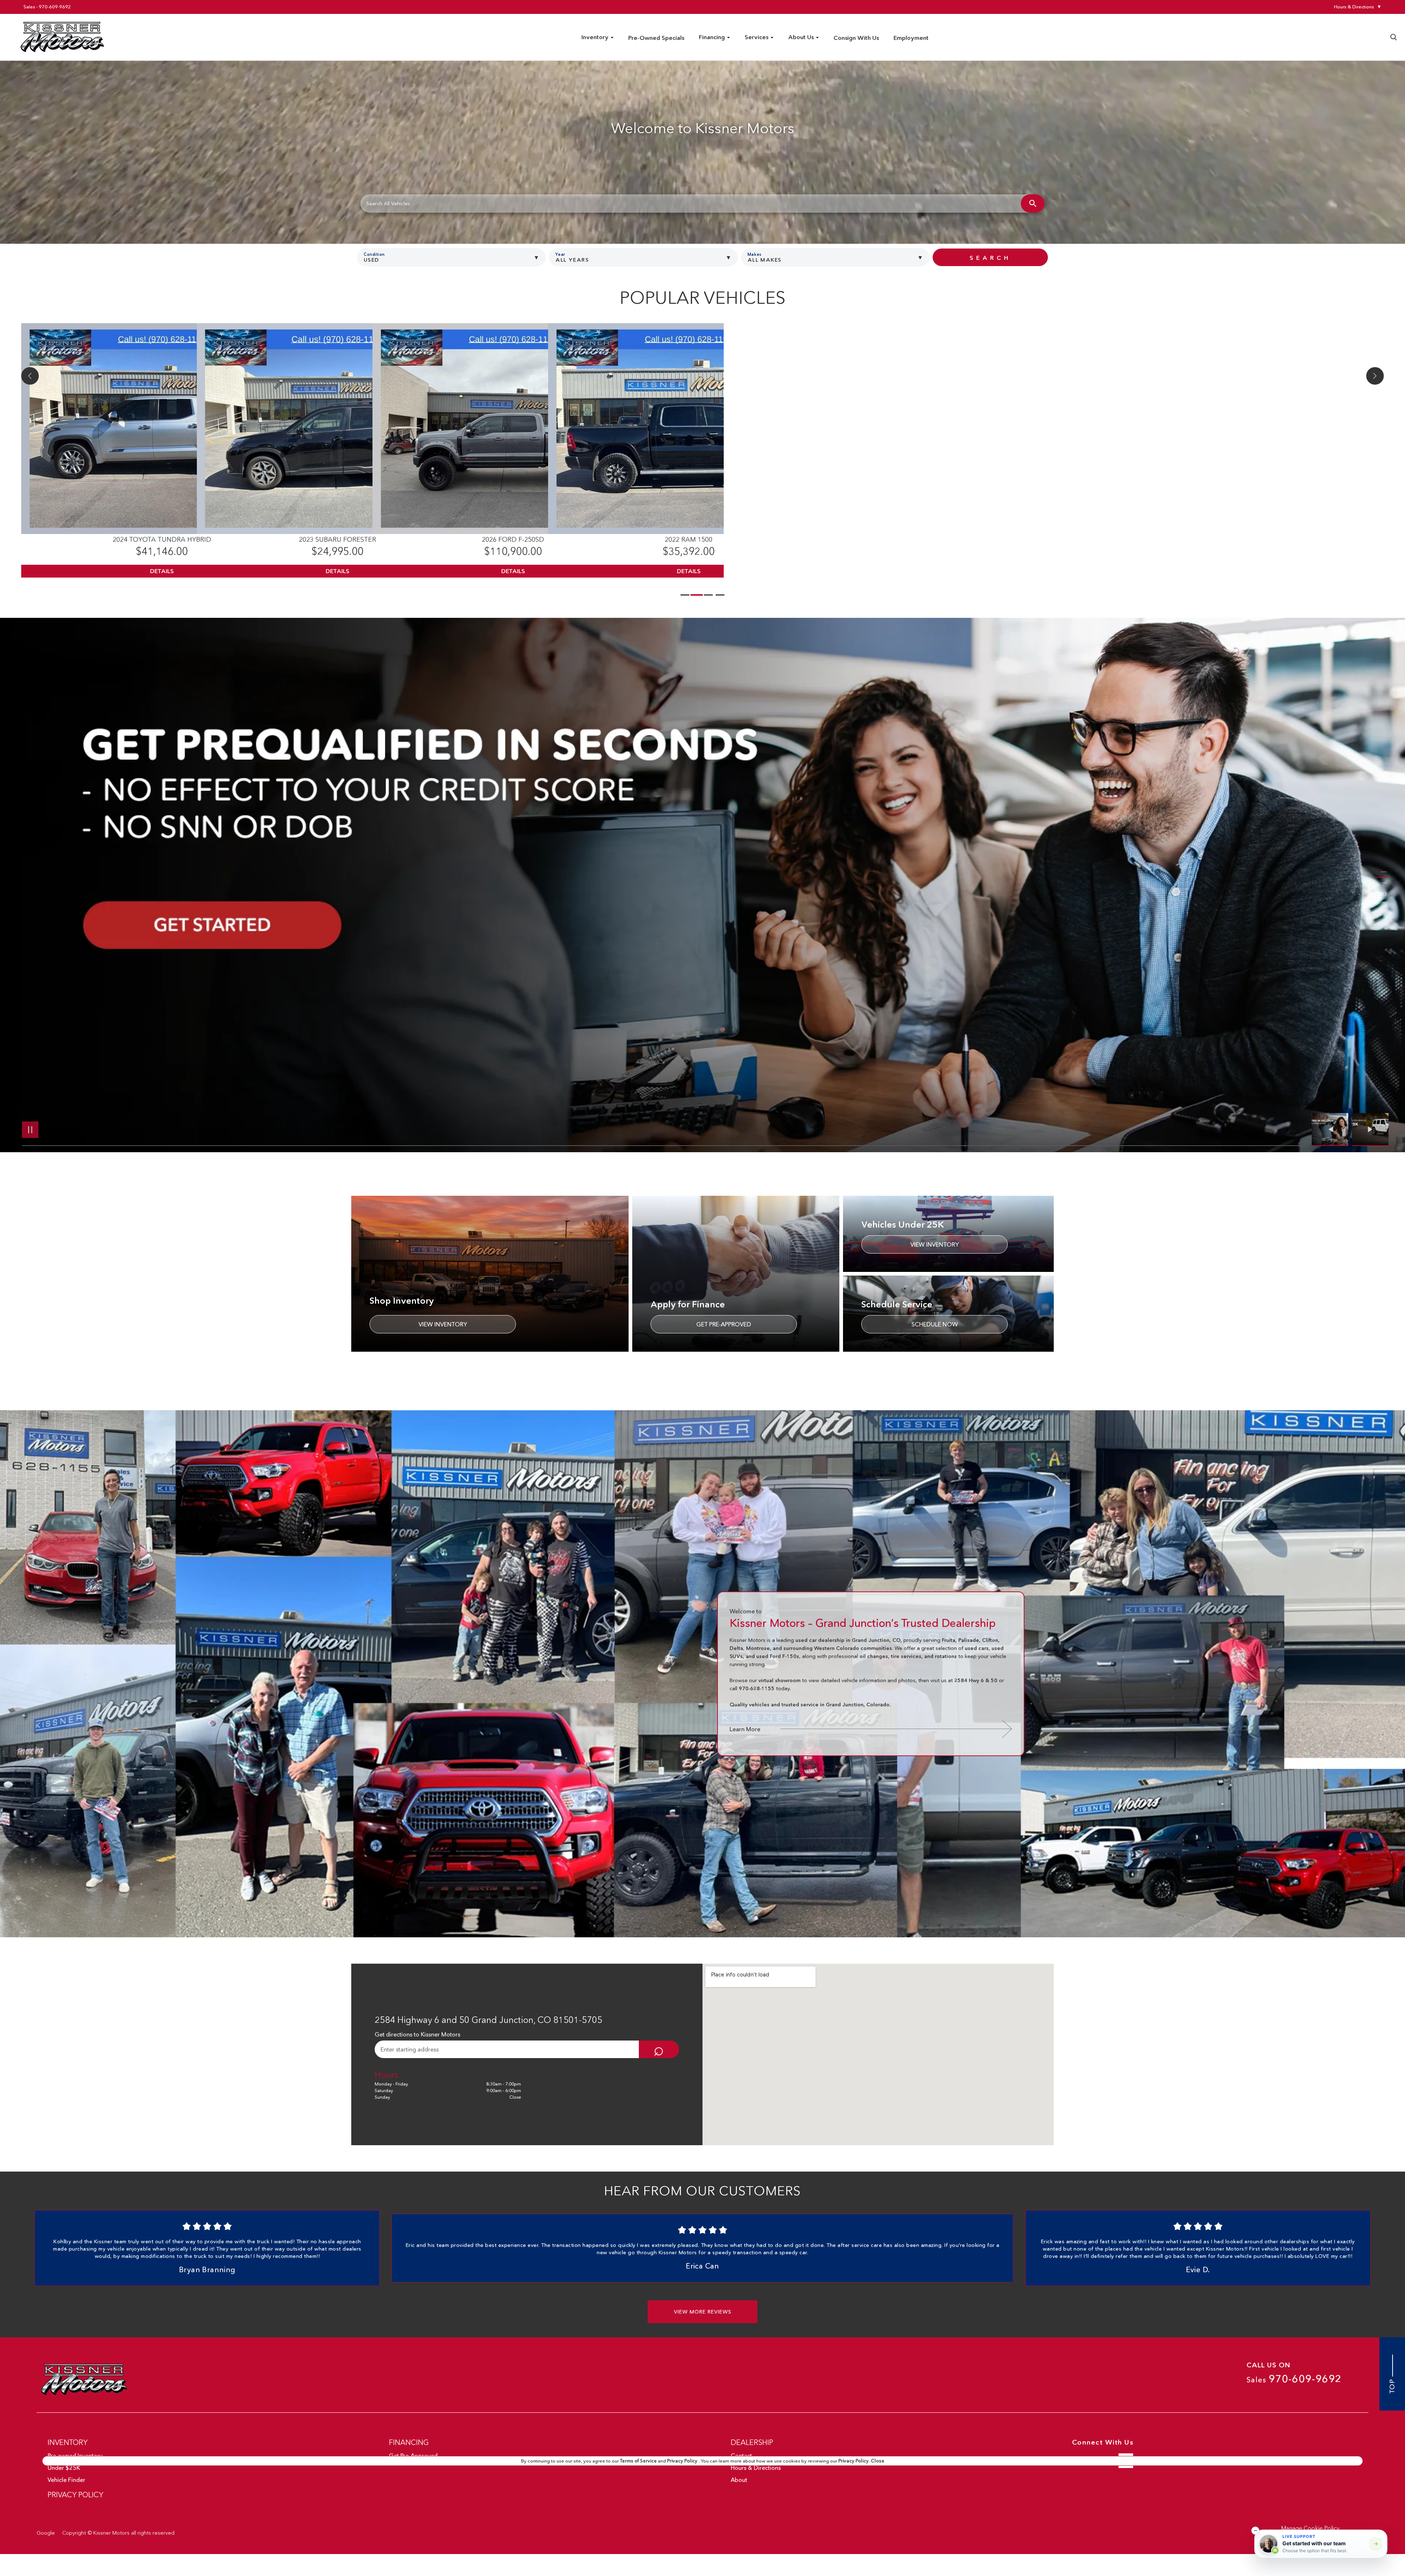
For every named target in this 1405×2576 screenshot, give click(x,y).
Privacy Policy (683, 2461)
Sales (1294, 2379)
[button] (1255, 2531)
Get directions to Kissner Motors (417, 2034)
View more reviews (703, 2312)
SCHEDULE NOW (935, 1324)
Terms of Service (639, 2461)
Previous (1332, 1130)
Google (46, 2533)
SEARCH (990, 258)
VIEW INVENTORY (443, 1324)
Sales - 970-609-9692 (47, 7)
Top (1392, 2385)
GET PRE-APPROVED (724, 1324)
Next (1370, 1130)
